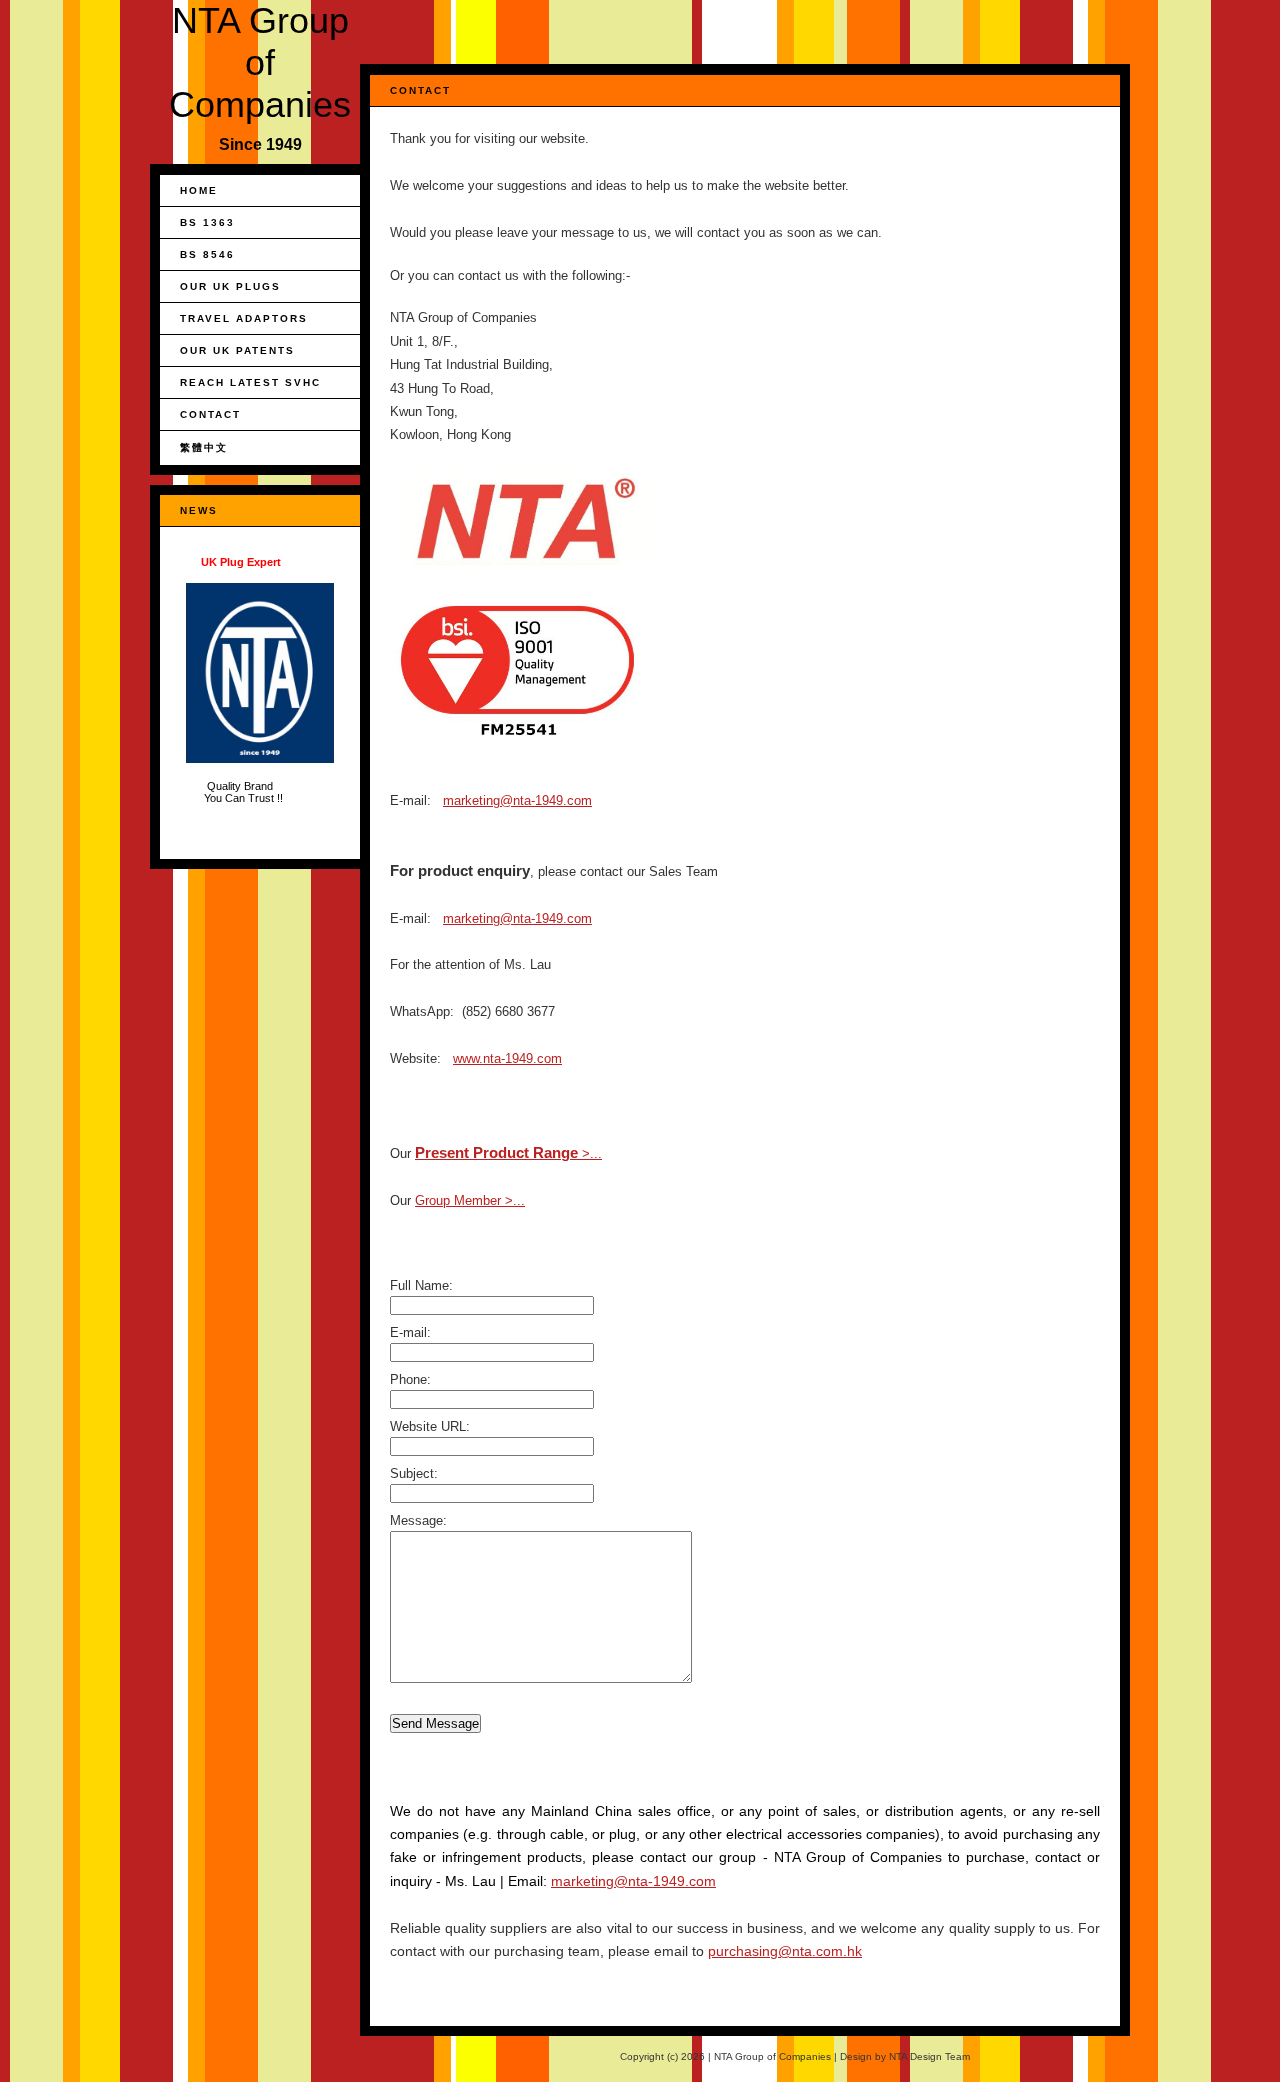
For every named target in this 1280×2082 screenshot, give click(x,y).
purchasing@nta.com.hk (785, 1951)
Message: (418, 1520)
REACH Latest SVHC (250, 382)
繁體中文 (204, 447)
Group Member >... (470, 1200)
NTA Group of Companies (260, 62)
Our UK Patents (237, 350)
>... (508, 1153)
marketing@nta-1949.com (517, 800)
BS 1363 (207, 222)
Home (199, 190)
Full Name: (421, 1285)
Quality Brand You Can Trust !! (245, 680)
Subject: (414, 1473)
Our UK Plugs (230, 286)
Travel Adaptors (244, 318)
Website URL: (430, 1426)
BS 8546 (207, 254)
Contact (210, 414)
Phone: (410, 1379)
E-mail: (410, 1332)
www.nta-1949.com (507, 1058)
